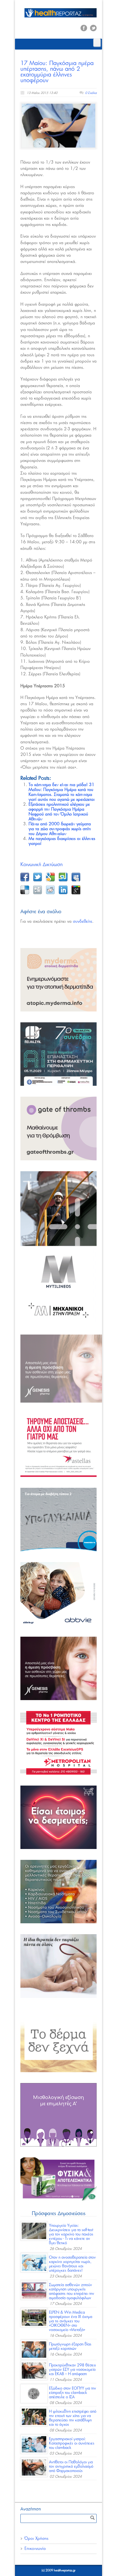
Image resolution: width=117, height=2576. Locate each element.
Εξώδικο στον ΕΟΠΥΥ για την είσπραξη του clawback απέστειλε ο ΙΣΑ (73, 2393)
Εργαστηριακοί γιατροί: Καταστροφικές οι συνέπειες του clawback (72, 2443)
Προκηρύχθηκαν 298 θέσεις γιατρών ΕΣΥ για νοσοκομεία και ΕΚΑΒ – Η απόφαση (73, 2370)
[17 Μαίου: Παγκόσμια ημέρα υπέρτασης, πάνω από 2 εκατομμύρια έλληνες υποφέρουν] (59, 125)
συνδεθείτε (83, 921)
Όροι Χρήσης (36, 2539)
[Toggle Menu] (97, 43)
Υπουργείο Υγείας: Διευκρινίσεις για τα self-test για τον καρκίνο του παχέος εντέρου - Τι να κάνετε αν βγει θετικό (71, 2234)
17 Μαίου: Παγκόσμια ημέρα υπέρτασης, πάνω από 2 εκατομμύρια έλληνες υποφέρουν (57, 72)
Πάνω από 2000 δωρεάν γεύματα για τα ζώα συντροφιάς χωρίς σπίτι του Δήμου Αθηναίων (60, 829)
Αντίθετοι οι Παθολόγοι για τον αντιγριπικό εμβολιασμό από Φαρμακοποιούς (71, 2467)
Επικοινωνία (35, 2549)
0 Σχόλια (91, 93)
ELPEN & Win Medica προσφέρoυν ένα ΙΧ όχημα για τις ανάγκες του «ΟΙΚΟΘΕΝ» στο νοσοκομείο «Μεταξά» (71, 2321)
